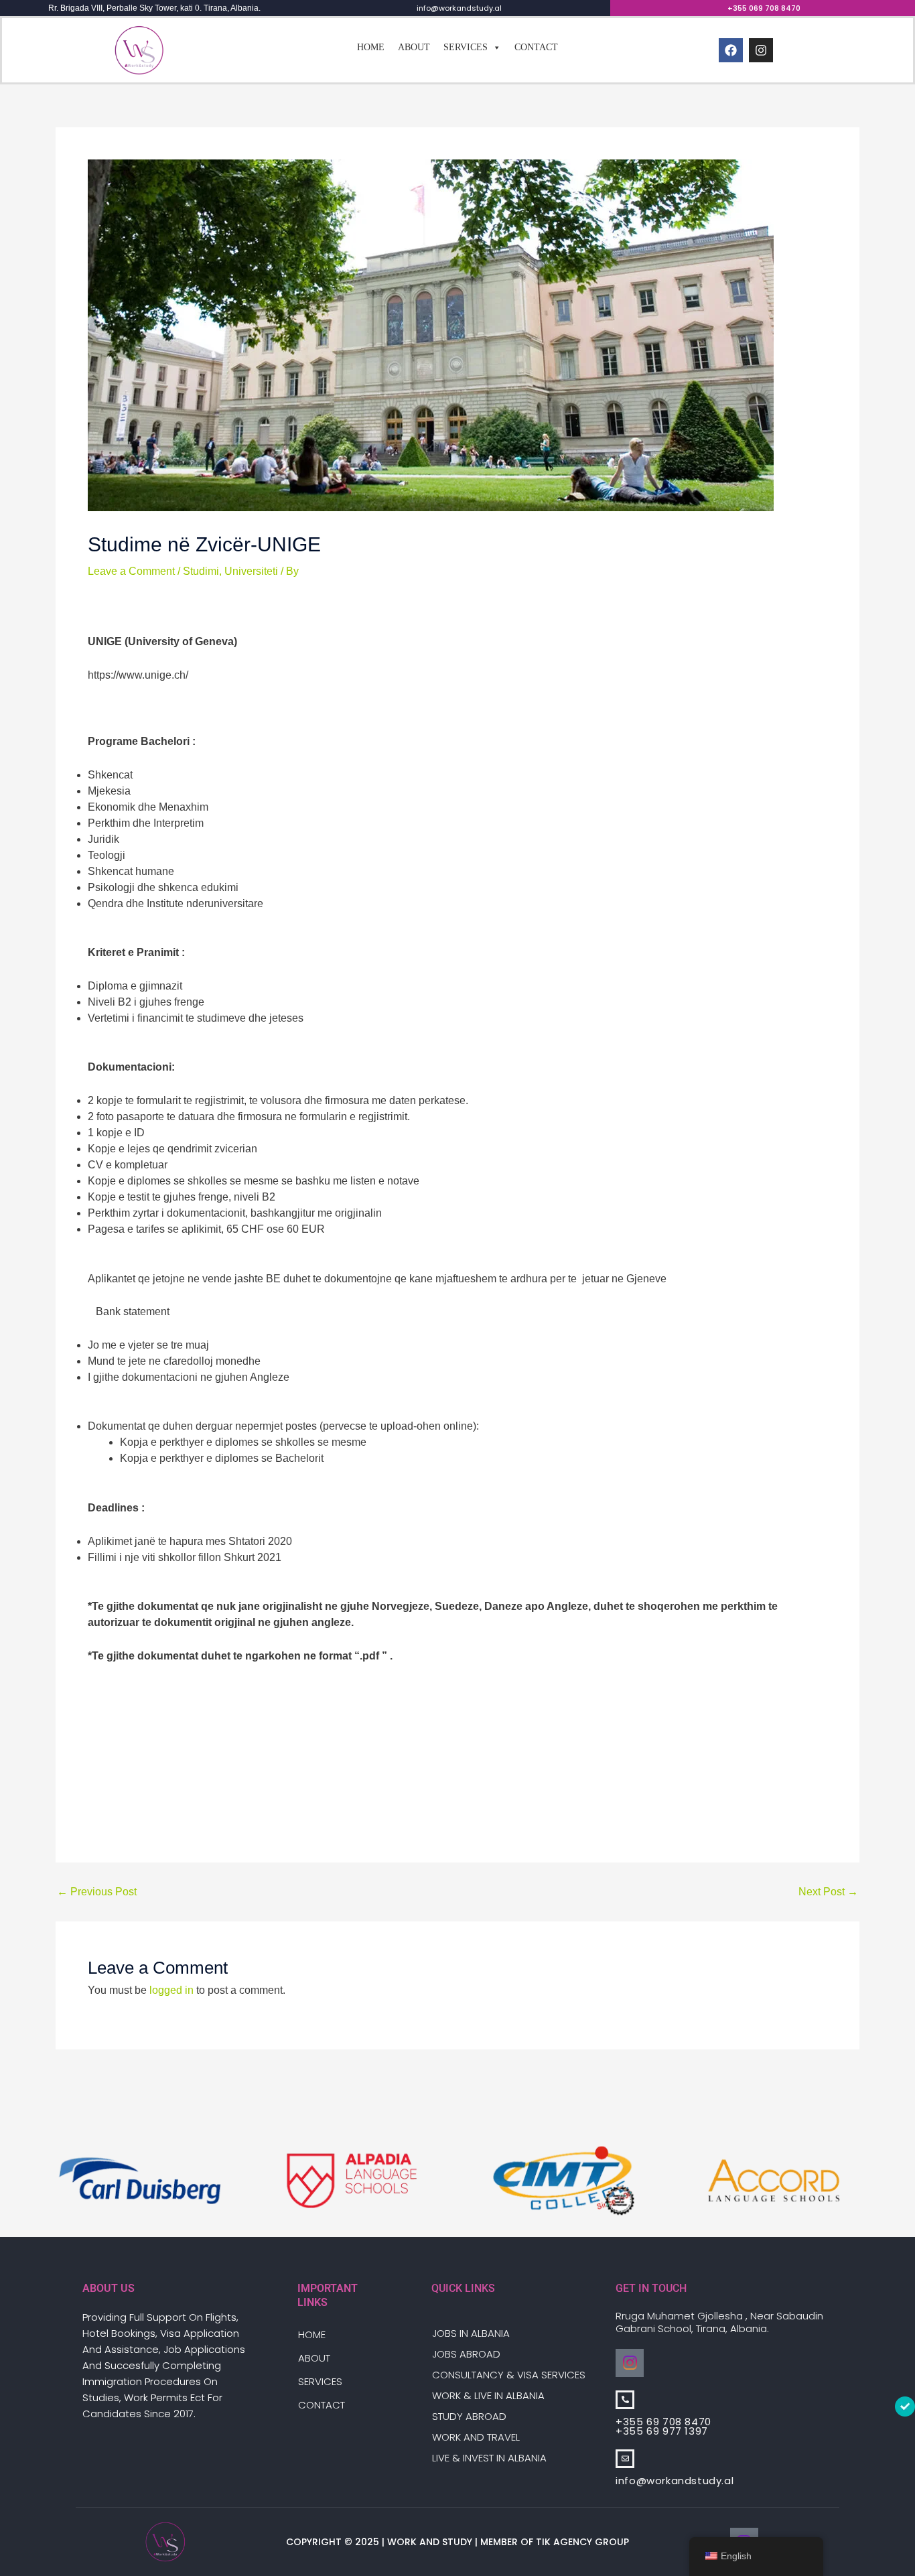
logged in (171, 1990)
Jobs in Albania (471, 2333)
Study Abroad (469, 2416)
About (414, 47)
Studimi (201, 571)
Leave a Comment (131, 571)
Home (371, 47)
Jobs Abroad (466, 2354)
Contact (536, 47)
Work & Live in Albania (488, 2395)
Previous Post (97, 1892)
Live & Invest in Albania (489, 2458)
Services (466, 47)
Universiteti (251, 571)
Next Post (828, 1892)
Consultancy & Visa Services (509, 2375)
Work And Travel (476, 2437)
